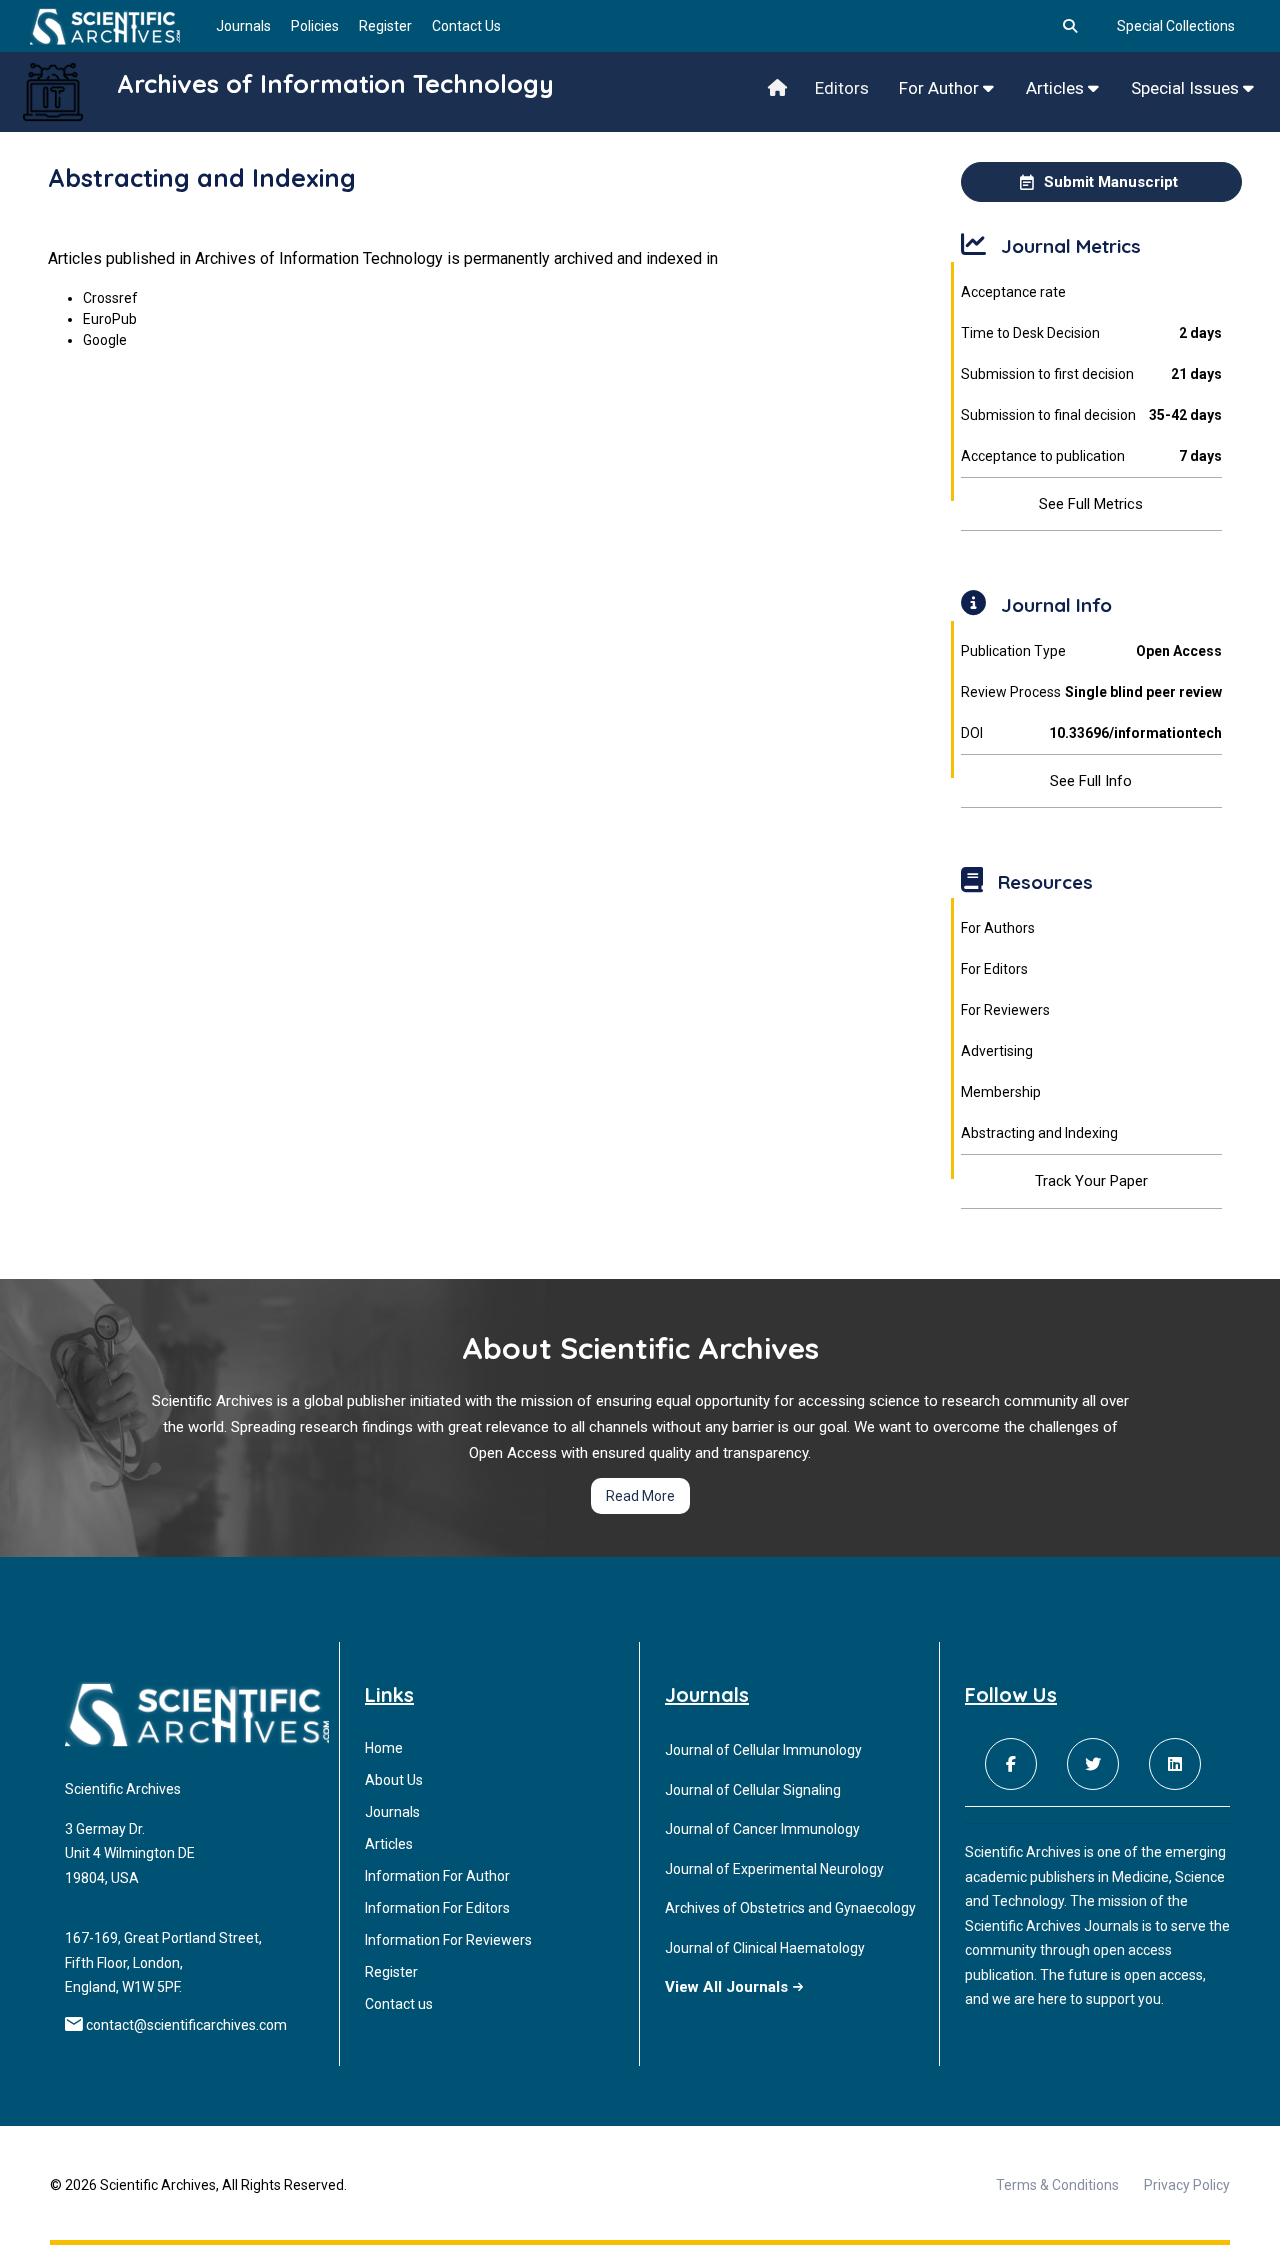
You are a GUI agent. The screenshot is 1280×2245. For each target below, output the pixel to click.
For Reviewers (1005, 1010)
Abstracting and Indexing (1039, 1133)
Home (384, 1748)
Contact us (399, 2004)
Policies (315, 26)
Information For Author (437, 1876)
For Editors (994, 969)
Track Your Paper (1091, 1181)
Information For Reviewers (448, 1940)
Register (385, 26)
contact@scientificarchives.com (186, 2025)
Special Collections (1176, 26)
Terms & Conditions (1057, 2185)
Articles (1057, 88)
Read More (640, 1496)
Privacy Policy (1187, 2185)
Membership (1001, 1092)
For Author (941, 88)
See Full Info (1091, 781)
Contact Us (466, 26)
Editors (842, 88)
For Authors (998, 928)
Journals (243, 26)
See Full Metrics (1091, 504)
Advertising (997, 1051)
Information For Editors (437, 1908)
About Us (394, 1780)
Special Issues (1187, 88)
